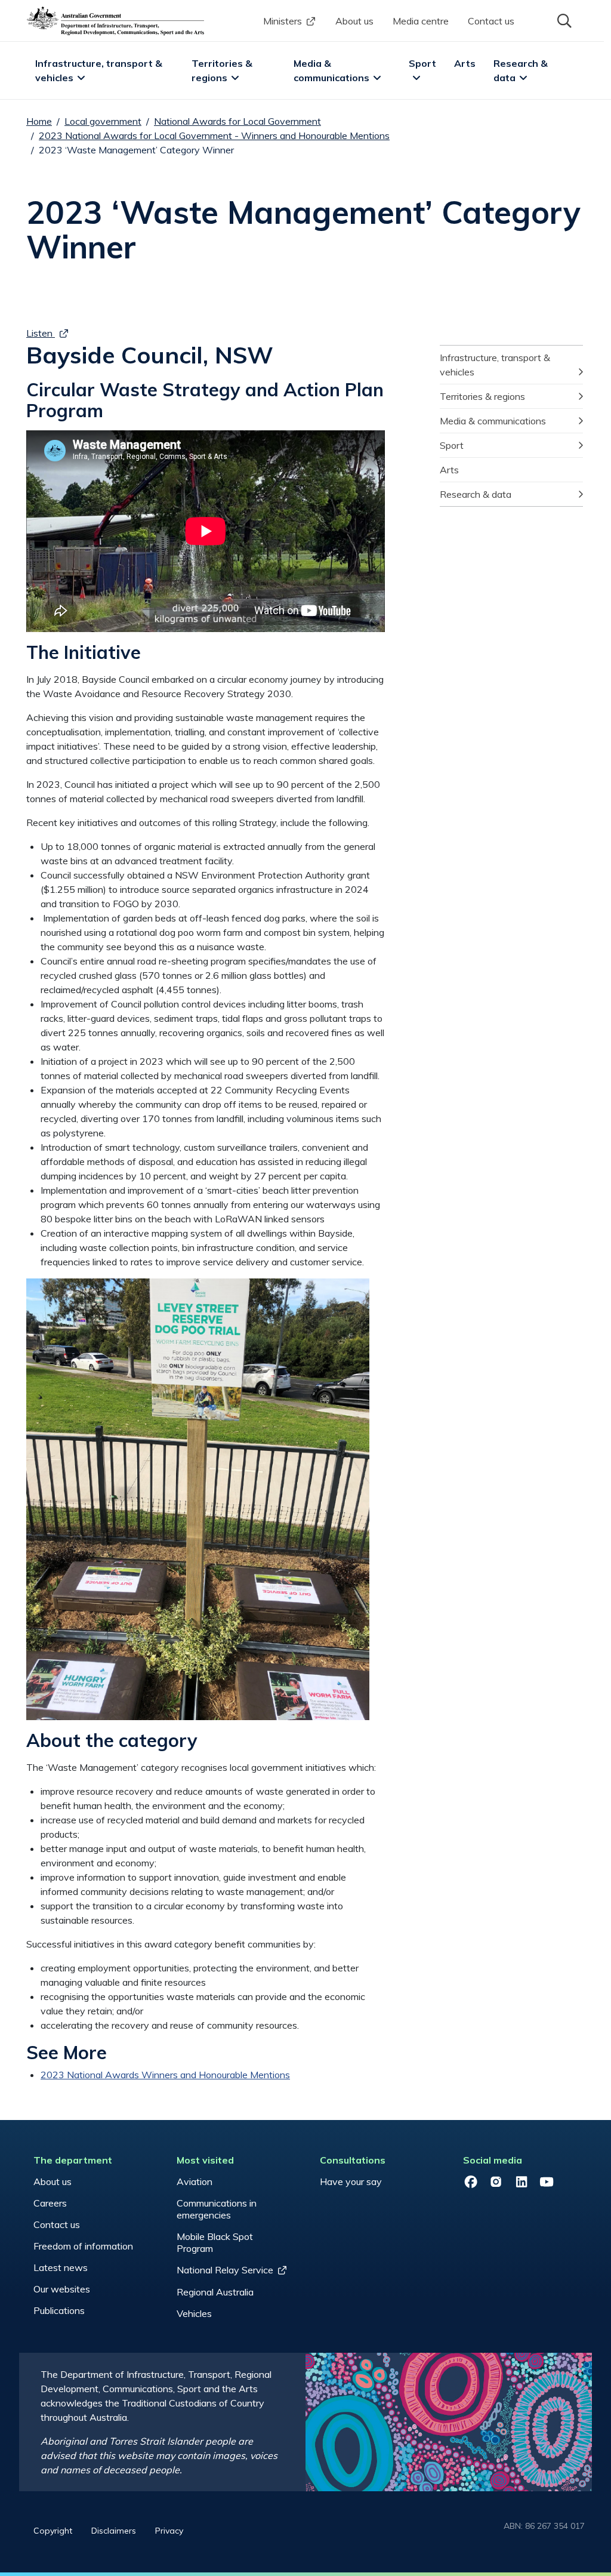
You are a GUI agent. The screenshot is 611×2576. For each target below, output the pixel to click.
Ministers (283, 21)
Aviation (195, 2181)
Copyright (53, 2531)
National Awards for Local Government (237, 121)
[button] (563, 20)
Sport (422, 63)
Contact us (491, 21)
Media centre (421, 21)
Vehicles (194, 2313)
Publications (59, 2310)
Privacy (169, 2531)
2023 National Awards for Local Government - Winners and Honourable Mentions (214, 135)
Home (39, 121)
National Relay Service (225, 2270)
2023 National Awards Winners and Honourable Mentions (165, 2075)
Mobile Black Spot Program (215, 2242)
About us (354, 21)
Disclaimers (114, 2531)
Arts (465, 63)
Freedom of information (83, 2246)
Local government (103, 121)
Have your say (351, 2181)
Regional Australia (215, 2292)
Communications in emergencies (217, 2209)
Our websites (62, 2289)
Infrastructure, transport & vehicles (100, 70)
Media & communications (331, 70)
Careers (50, 2203)
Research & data (522, 70)
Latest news (61, 2267)
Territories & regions (223, 70)
